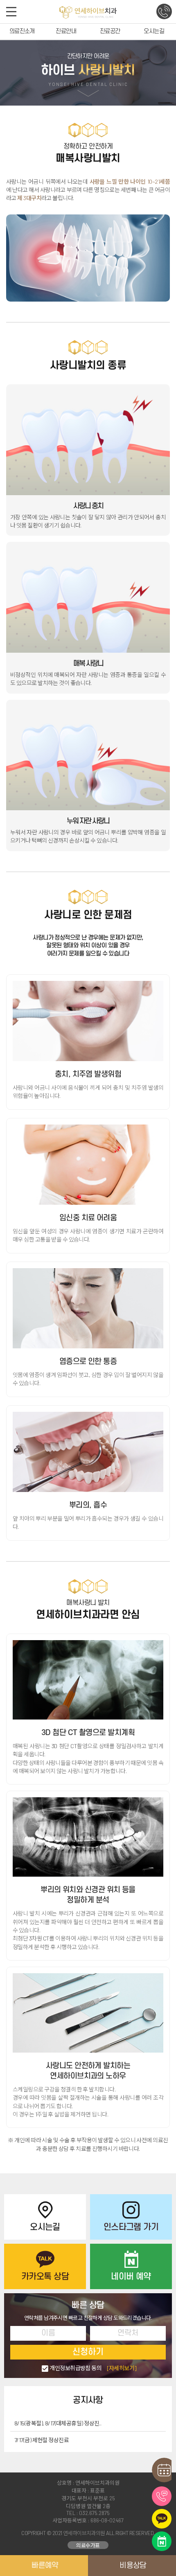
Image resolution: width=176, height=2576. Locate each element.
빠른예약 (45, 2565)
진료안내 (66, 31)
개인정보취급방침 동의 (93, 2368)
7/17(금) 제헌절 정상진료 (42, 2440)
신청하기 (88, 2352)
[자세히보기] (122, 2368)
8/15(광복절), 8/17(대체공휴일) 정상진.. (58, 2423)
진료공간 (110, 31)
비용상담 (133, 2565)
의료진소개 (22, 31)
